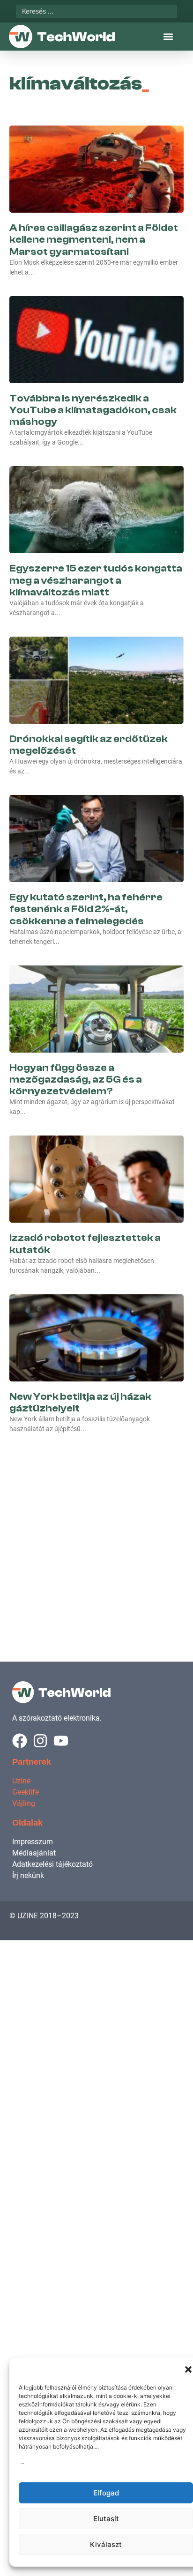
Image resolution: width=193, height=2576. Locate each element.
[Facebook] (20, 1741)
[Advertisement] (96, 1537)
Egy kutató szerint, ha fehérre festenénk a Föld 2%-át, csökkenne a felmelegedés (86, 909)
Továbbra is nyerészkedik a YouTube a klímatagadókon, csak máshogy (93, 410)
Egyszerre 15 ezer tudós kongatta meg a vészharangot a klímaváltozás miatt (96, 580)
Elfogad (106, 2493)
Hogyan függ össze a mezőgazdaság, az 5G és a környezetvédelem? (76, 1079)
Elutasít (106, 2519)
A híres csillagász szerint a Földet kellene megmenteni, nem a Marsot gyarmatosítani (94, 239)
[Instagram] (40, 1741)
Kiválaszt (106, 2544)
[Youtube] (61, 1741)
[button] (188, 2369)
